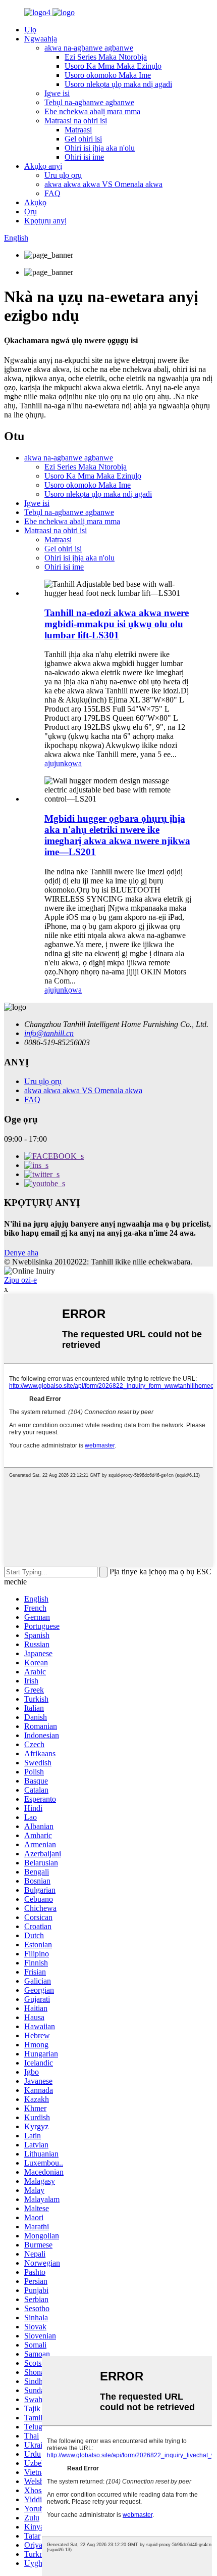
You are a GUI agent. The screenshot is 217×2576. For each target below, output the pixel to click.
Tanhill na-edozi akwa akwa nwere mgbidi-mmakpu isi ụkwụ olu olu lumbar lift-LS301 (117, 624)
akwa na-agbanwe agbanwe (89, 48)
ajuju (52, 763)
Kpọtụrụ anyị (45, 221)
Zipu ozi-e (20, 1280)
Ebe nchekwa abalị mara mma (92, 111)
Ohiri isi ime (84, 157)
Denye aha (21, 1253)
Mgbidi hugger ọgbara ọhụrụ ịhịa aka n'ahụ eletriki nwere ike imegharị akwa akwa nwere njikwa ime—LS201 (117, 835)
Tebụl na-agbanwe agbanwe (89, 102)
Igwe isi (57, 93)
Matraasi (78, 130)
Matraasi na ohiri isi (76, 121)
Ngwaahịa (41, 39)
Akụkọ (35, 202)
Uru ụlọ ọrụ (63, 175)
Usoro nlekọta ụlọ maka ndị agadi (118, 84)
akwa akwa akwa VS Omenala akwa (103, 184)
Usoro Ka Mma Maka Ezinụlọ (113, 66)
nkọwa (71, 763)
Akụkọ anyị (43, 166)
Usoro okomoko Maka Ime (108, 75)
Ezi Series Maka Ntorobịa (106, 57)
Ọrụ (31, 212)
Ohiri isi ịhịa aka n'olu (100, 148)
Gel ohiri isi (83, 139)
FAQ (52, 193)
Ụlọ (30, 30)
